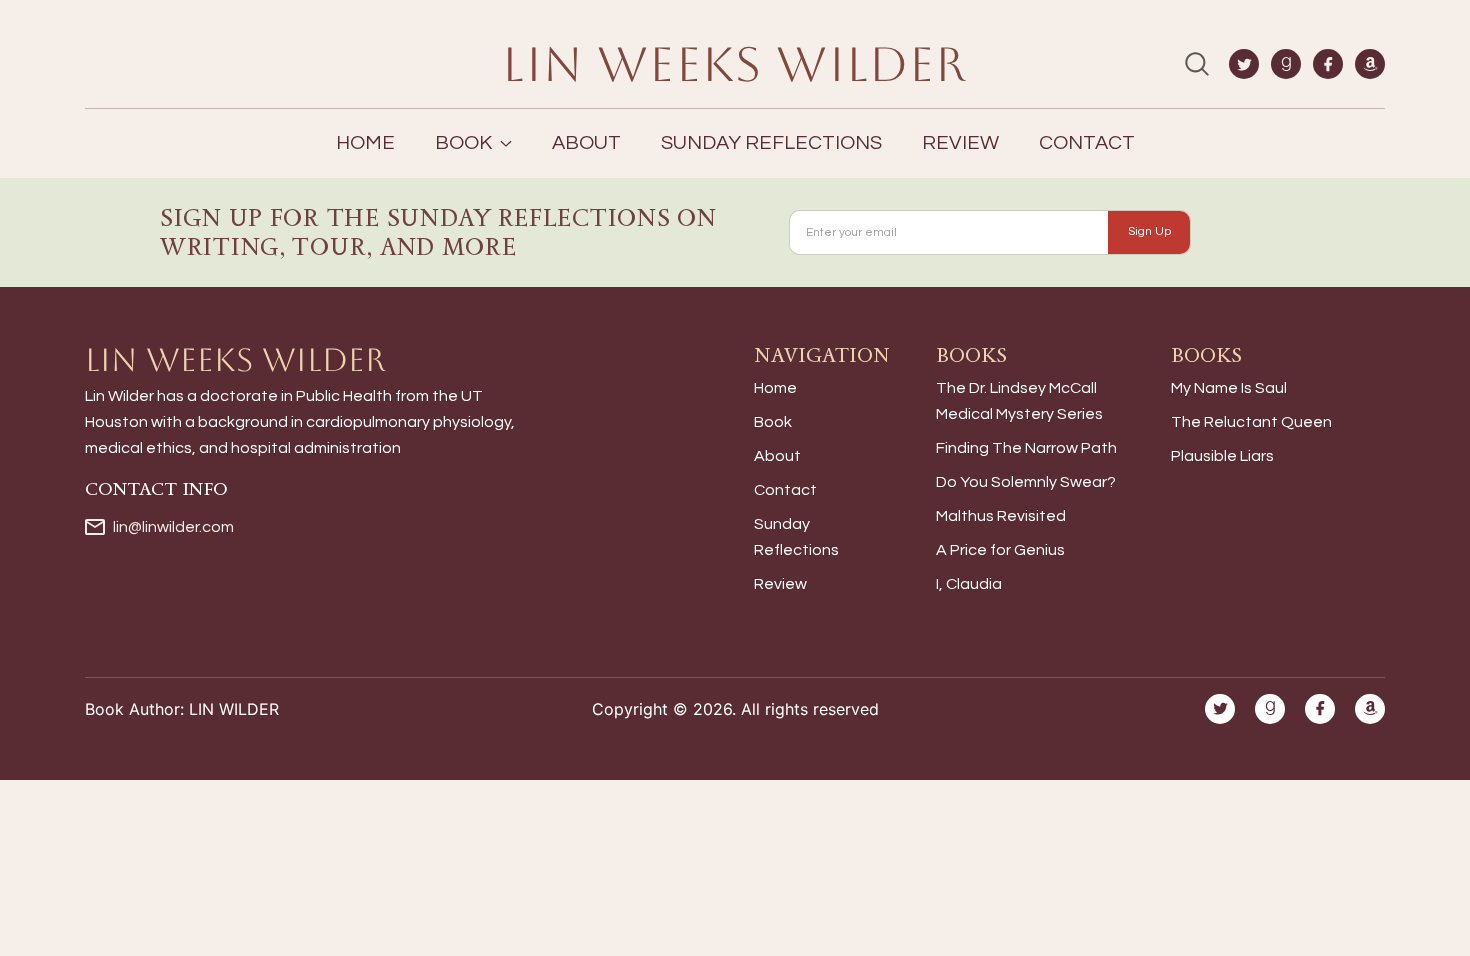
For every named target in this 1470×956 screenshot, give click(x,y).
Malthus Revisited (1001, 516)
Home (365, 143)
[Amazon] (1370, 64)
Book (773, 422)
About (586, 143)
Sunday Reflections (771, 143)
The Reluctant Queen (1251, 422)
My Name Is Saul (1229, 388)
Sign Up (1149, 231)
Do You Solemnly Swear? (1026, 482)
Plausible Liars (1222, 456)
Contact (1087, 143)
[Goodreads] (1286, 64)
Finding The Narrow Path (1026, 448)
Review (960, 143)
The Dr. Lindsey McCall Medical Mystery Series (1019, 401)
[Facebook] (1328, 64)
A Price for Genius (1000, 550)
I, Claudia (969, 584)
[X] (1244, 64)
